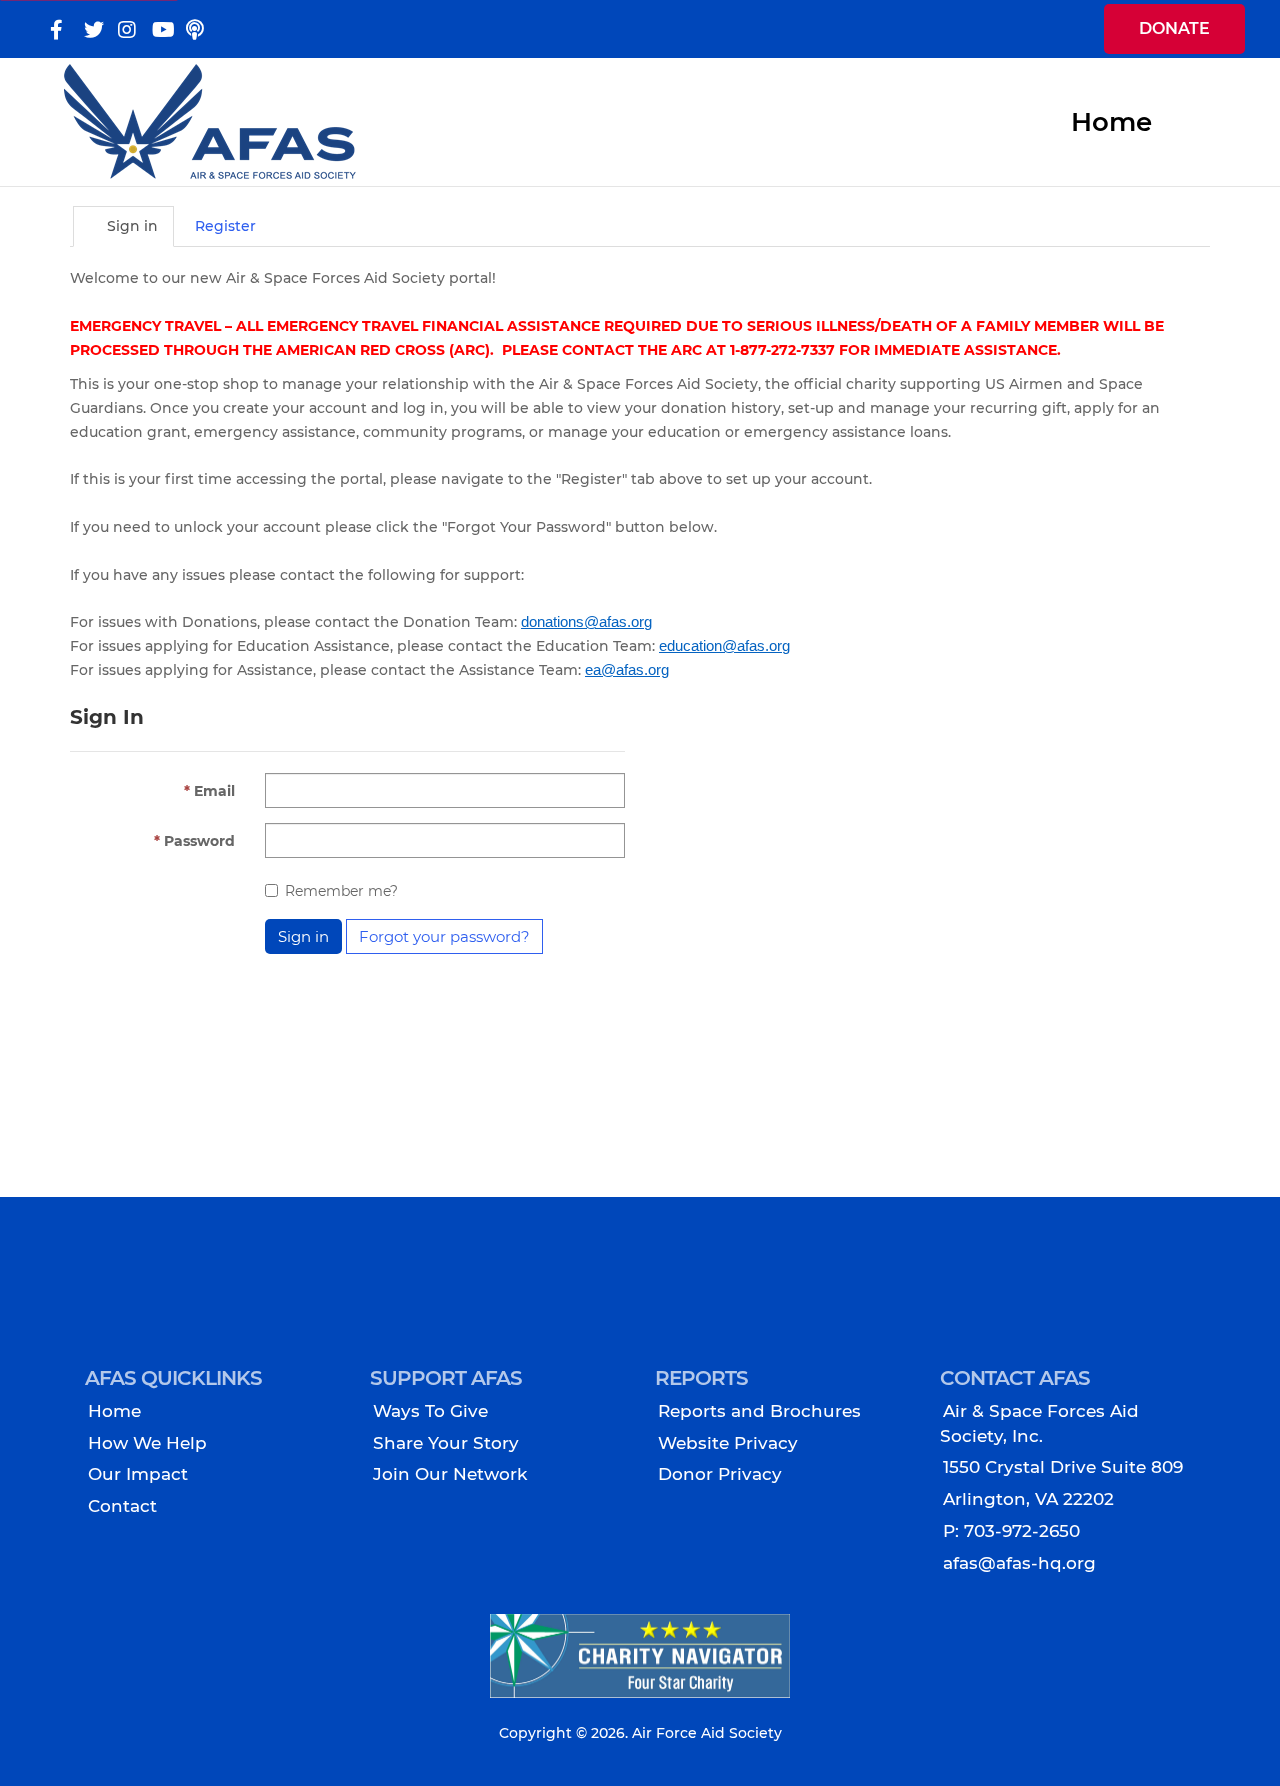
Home (114, 1411)
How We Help (147, 1443)
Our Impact (138, 1474)
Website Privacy (728, 1443)
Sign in (303, 936)
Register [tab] (225, 226)
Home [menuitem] (1111, 122)
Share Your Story (446, 1443)
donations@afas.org (586, 622)
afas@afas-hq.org (1019, 1563)
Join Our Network (450, 1474)
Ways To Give (430, 1411)
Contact (122, 1506)
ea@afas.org (627, 670)
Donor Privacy (720, 1474)
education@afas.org (724, 646)
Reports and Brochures (759, 1411)
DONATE (1174, 28)
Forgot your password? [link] (444, 936)
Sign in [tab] (130, 226)
